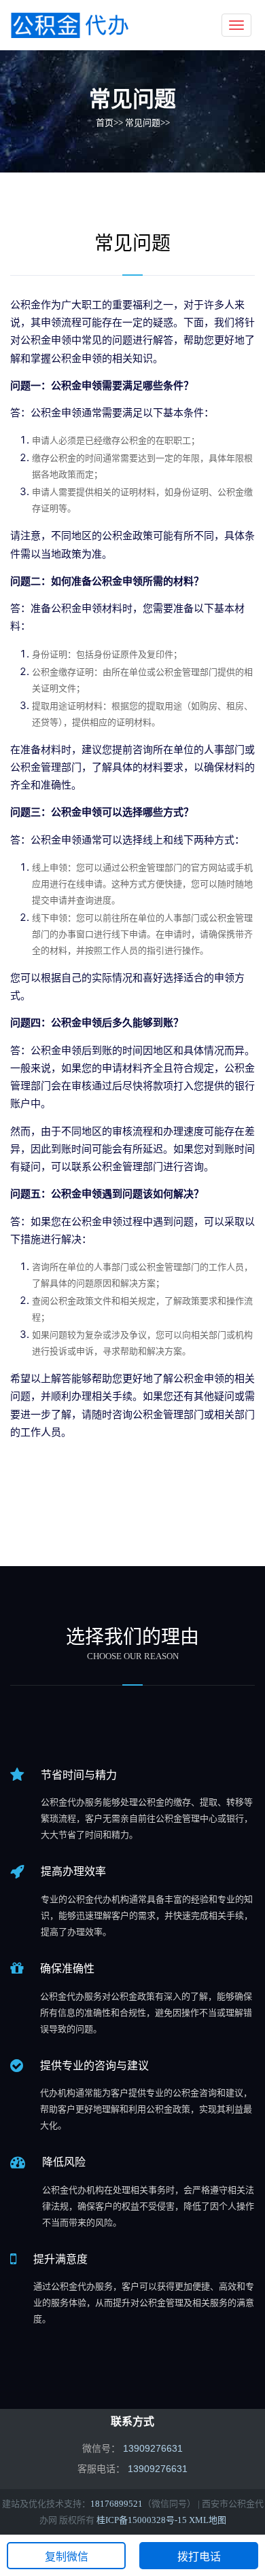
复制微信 (67, 2557)
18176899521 (117, 2504)
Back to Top (228, 2515)
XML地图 (208, 2520)
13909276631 (158, 2469)
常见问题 (143, 123)
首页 (105, 123)
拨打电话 (199, 2557)
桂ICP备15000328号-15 (142, 2520)
